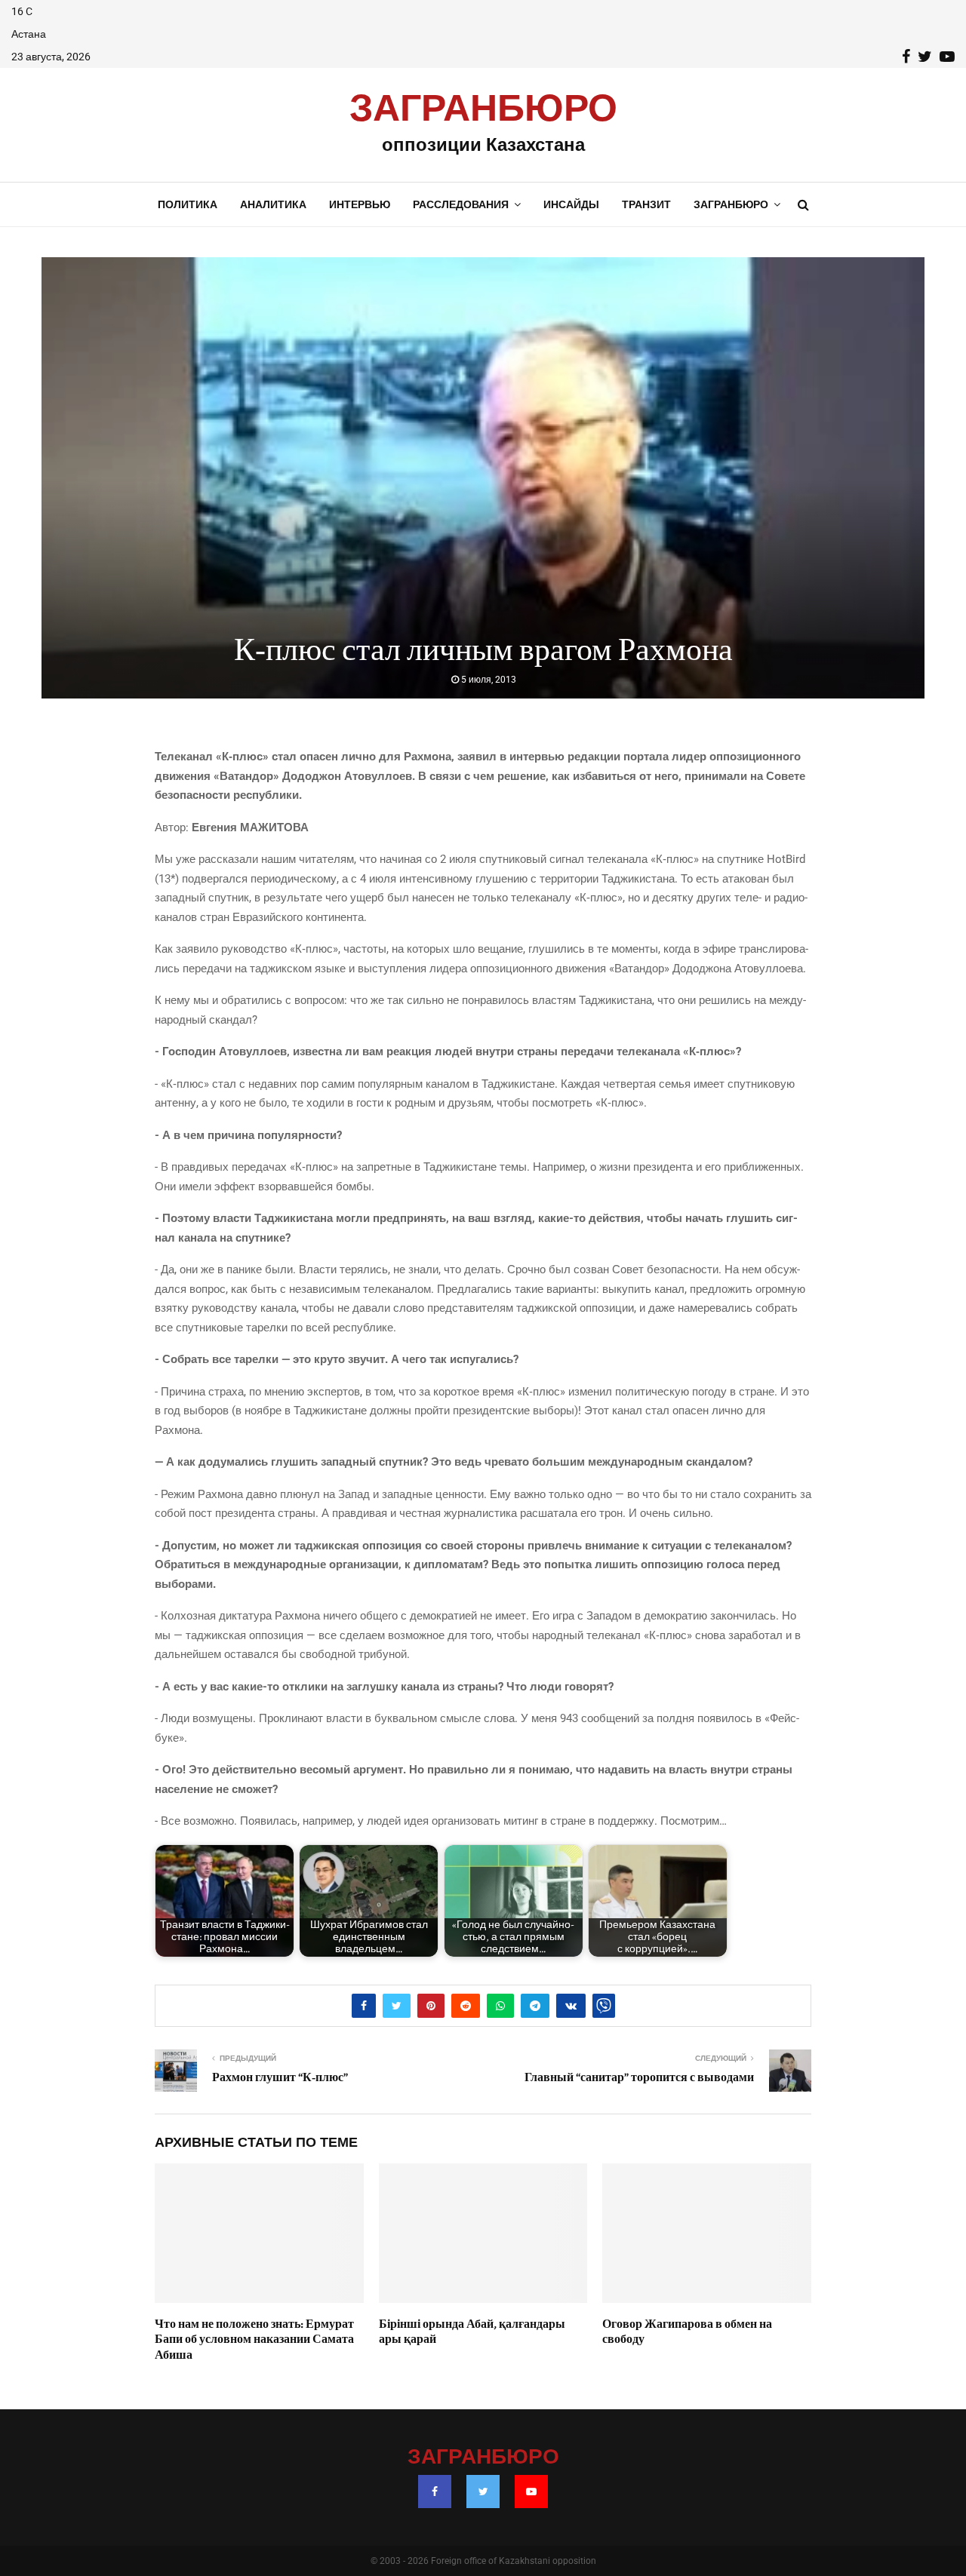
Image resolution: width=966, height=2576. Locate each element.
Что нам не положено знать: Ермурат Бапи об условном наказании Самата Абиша (254, 2340)
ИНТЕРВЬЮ (360, 204)
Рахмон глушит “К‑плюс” (280, 2077)
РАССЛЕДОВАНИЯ (461, 204)
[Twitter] (483, 2492)
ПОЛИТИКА (188, 204)
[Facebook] (435, 2492)
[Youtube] (531, 2492)
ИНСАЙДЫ (571, 204)
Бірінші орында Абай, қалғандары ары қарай (472, 2332)
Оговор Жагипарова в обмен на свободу (687, 2332)
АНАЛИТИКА (273, 204)
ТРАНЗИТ (646, 204)
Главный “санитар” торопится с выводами (639, 2077)
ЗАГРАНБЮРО (483, 109)
